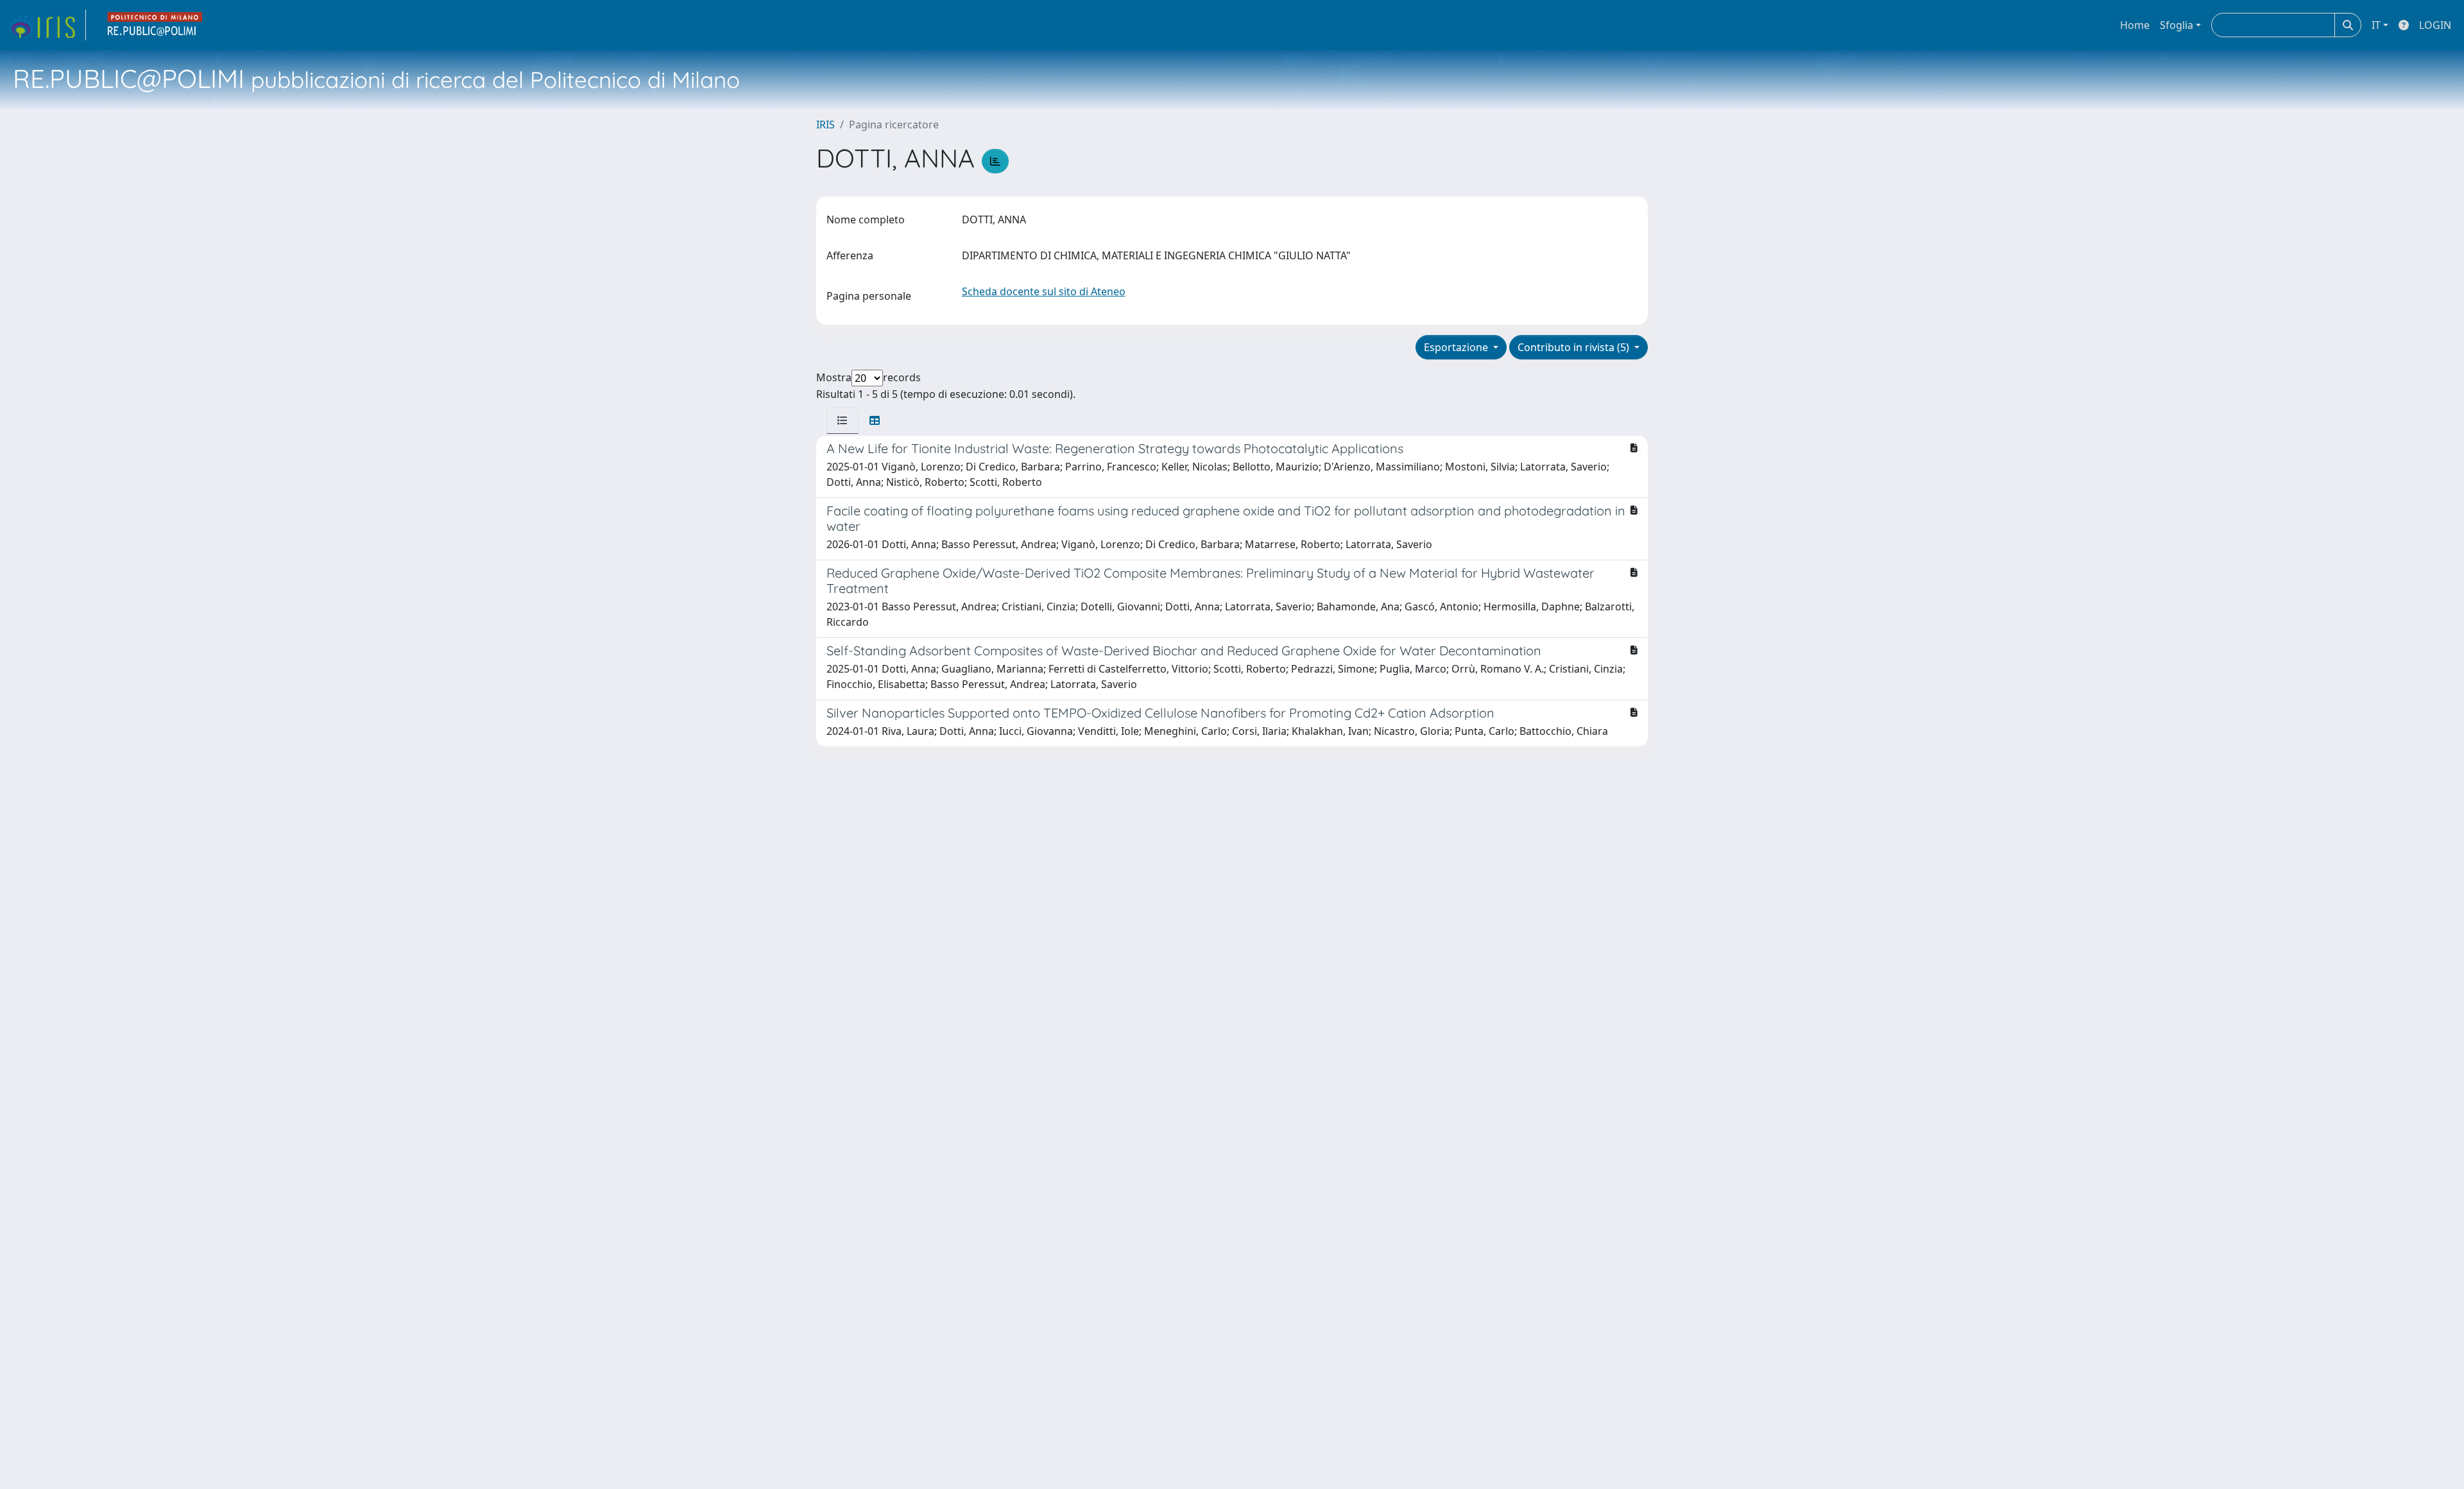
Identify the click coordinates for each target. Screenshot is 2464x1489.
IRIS (826, 125)
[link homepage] (47, 25)
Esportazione (1457, 347)
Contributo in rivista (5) (1575, 347)
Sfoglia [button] (2177, 25)
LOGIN (2435, 25)
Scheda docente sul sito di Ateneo (1044, 291)
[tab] (843, 420)
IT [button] (2376, 25)
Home (2135, 25)
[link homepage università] (155, 25)
